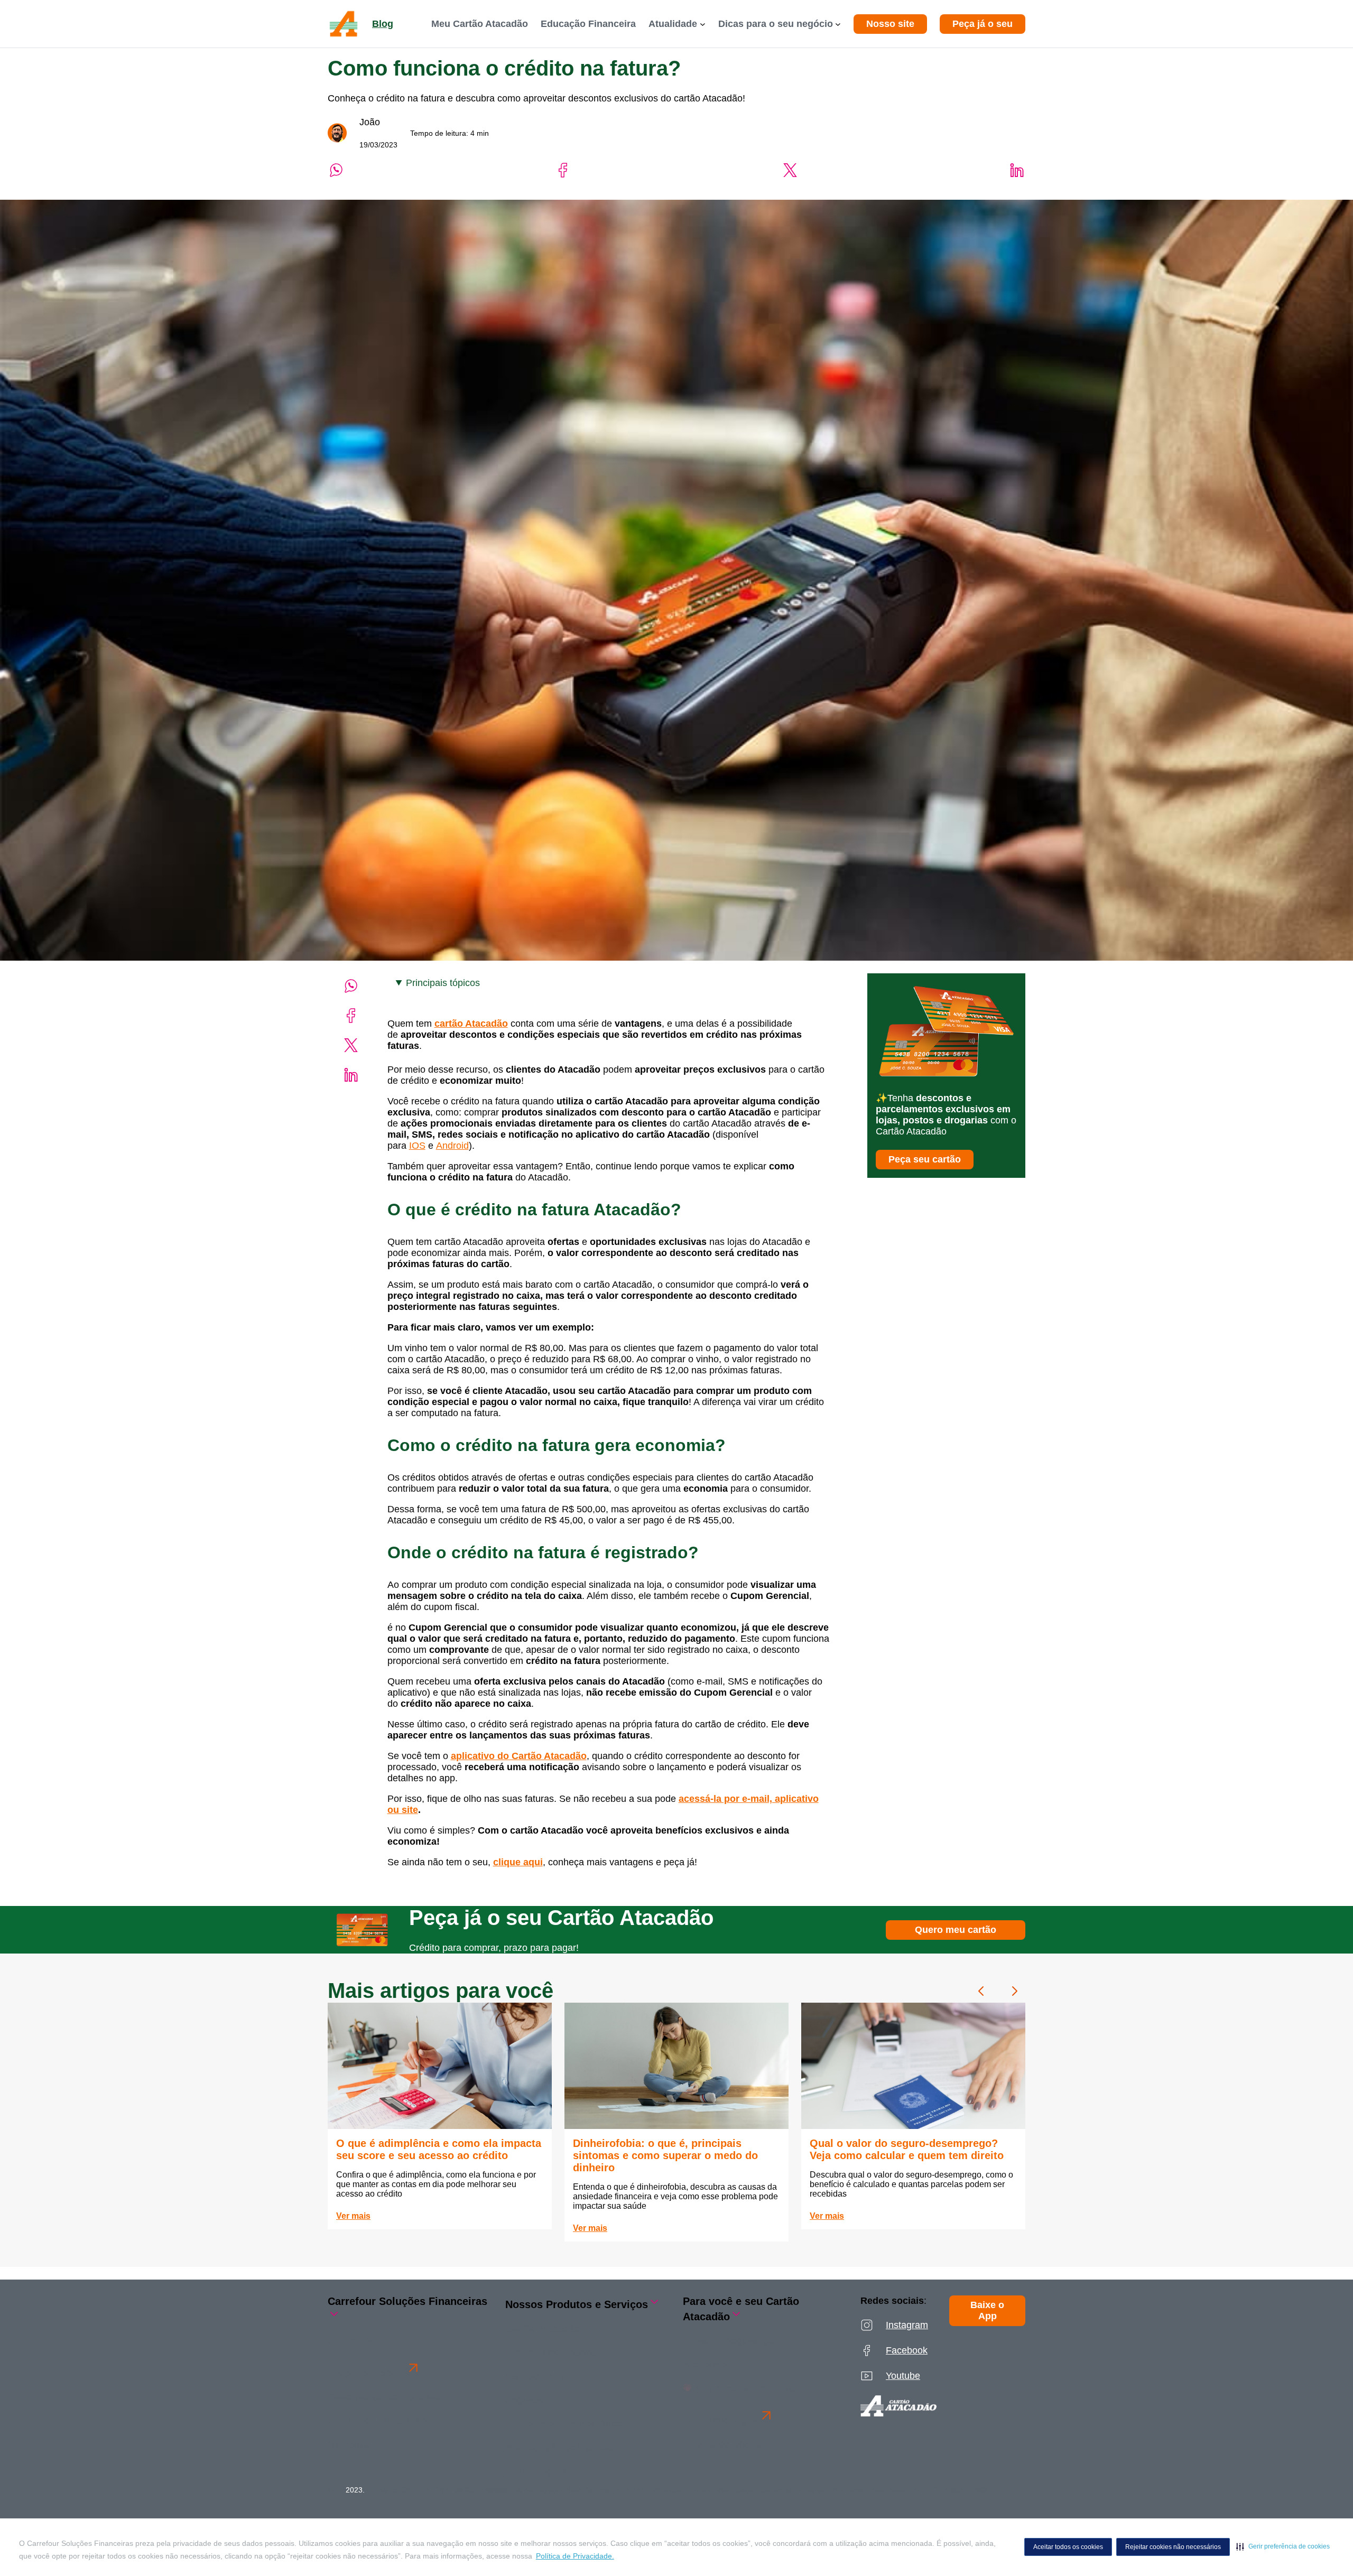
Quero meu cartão (956, 1930)
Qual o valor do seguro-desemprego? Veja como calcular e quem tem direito (907, 2149)
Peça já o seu (983, 24)
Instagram (907, 2325)
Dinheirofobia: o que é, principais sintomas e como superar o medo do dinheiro (665, 2155)
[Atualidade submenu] (703, 24)
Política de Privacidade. (575, 2556)
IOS (417, 1146)
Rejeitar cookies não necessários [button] (1173, 2547)
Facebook (907, 2350)
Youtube (903, 2376)
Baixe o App (987, 2310)
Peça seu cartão (925, 1159)
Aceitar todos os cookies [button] (1068, 2547)
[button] (1283, 2546)
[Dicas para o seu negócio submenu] (838, 24)
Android (452, 1146)
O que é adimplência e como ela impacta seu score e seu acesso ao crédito (439, 2149)
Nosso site (890, 24)
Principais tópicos (443, 983)
